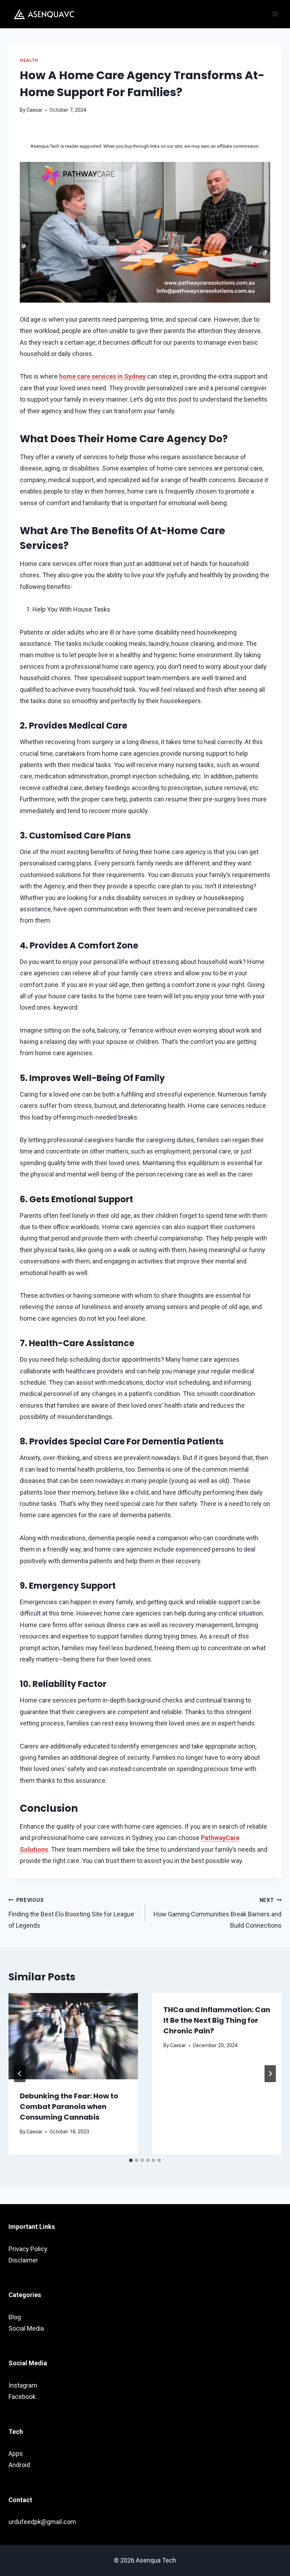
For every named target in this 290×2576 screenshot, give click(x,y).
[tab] (131, 2160)
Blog (15, 2317)
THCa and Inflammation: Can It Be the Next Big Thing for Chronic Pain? (217, 2020)
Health (29, 60)
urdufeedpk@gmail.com (42, 2522)
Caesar (34, 110)
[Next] (270, 2074)
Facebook (22, 2397)
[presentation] (73, 2036)
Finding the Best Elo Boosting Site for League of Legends (71, 1913)
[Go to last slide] (20, 2074)
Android (19, 2465)
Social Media (26, 2328)
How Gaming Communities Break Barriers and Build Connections (217, 1913)
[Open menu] (275, 14)
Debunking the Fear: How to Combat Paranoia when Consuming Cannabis (69, 2107)
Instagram (23, 2385)
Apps (16, 2454)
